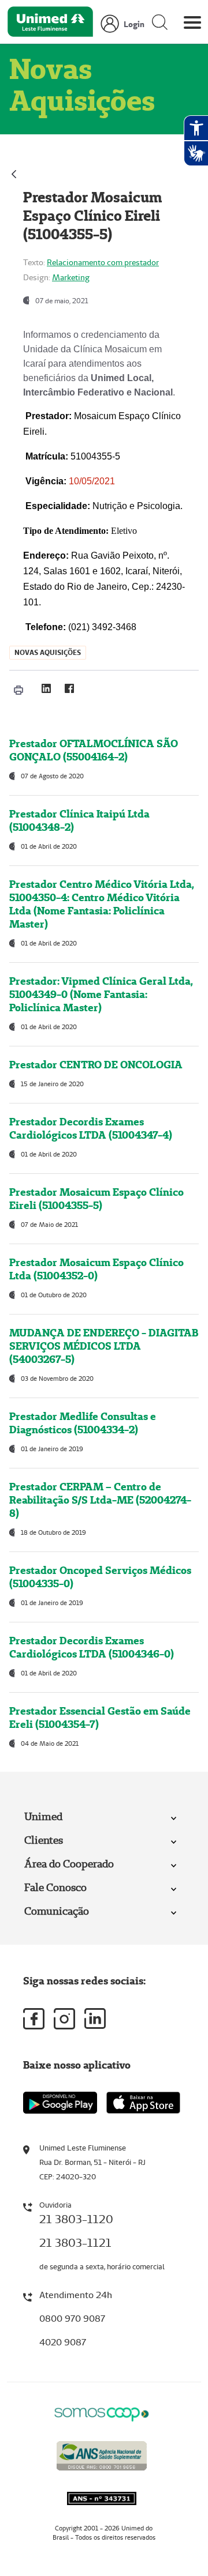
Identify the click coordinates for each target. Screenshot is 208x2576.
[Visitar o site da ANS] (102, 2454)
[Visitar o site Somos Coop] (102, 2413)
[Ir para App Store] (143, 2103)
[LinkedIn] (46, 688)
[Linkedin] (95, 2018)
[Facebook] (69, 688)
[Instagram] (64, 2019)
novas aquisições (48, 652)
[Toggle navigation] (192, 25)
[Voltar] (14, 173)
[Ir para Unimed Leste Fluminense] (50, 25)
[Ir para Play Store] (60, 2102)
